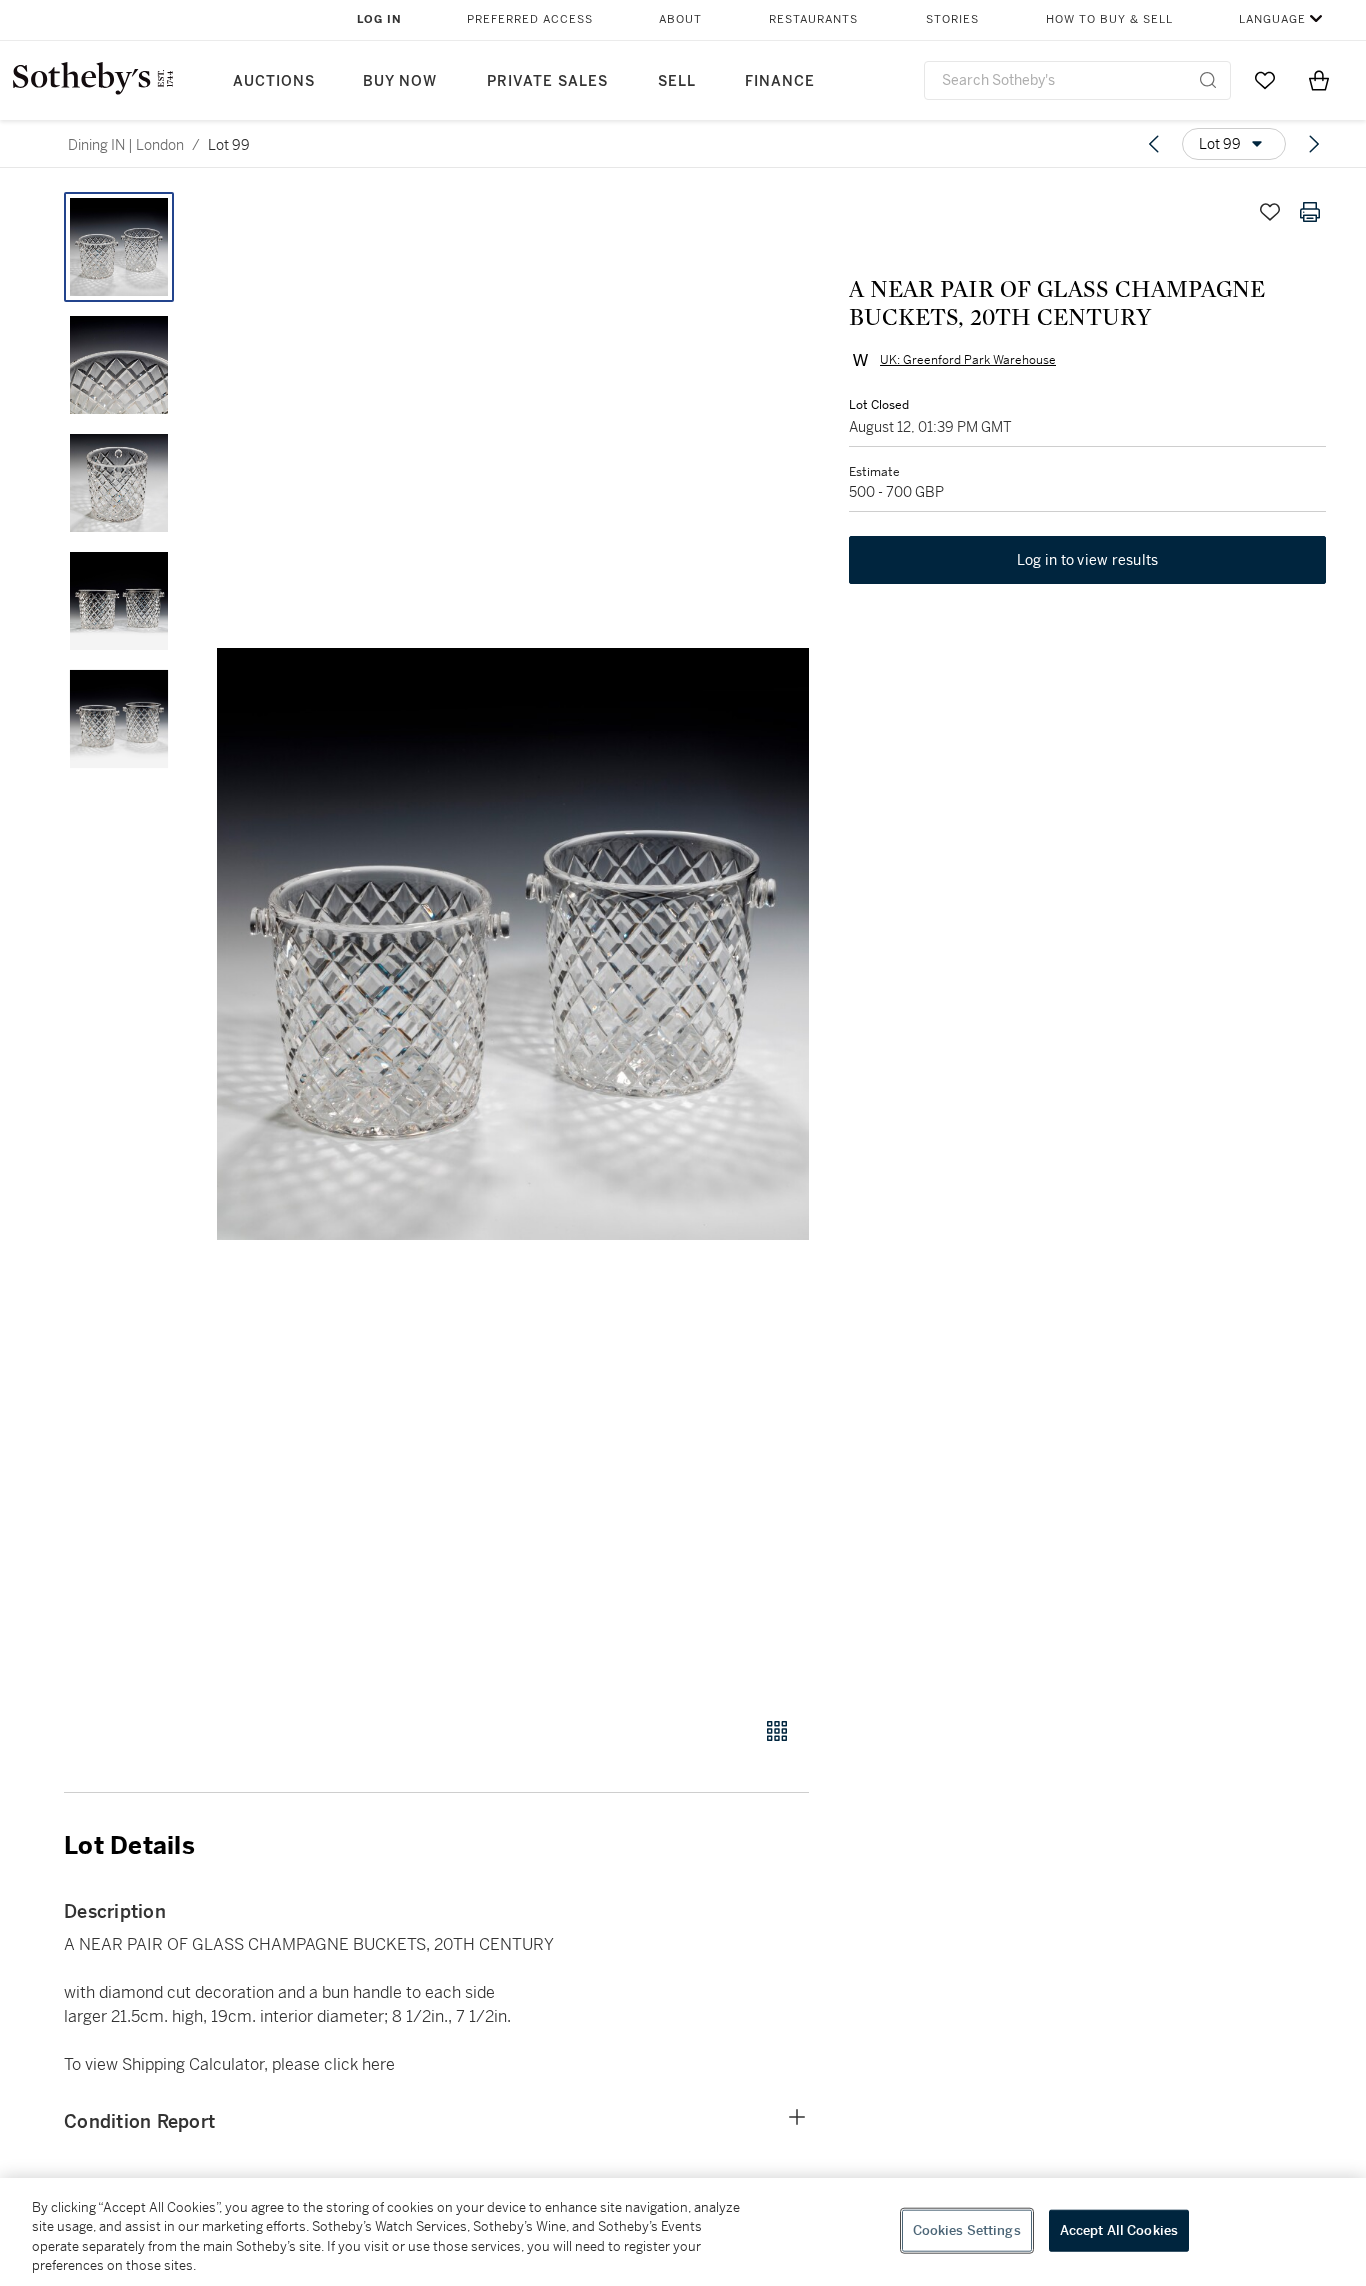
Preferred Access (530, 19)
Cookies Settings (967, 2230)
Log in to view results (1088, 560)
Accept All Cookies (1119, 2230)
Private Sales (547, 81)
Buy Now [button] (400, 81)
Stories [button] (952, 19)
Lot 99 (229, 145)
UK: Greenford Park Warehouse (968, 360)
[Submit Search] (1208, 80)
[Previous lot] (1154, 144)
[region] (683, 2232)
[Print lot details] (1310, 212)
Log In (379, 19)
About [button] (680, 19)
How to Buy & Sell (1109, 19)
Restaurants (813, 19)
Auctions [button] (274, 81)
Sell (677, 81)
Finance (780, 81)
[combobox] (1077, 80)
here (378, 2064)
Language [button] (1272, 19)
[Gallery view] (777, 1731)
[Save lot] (1270, 212)
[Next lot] (1314, 144)
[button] (513, 943)
